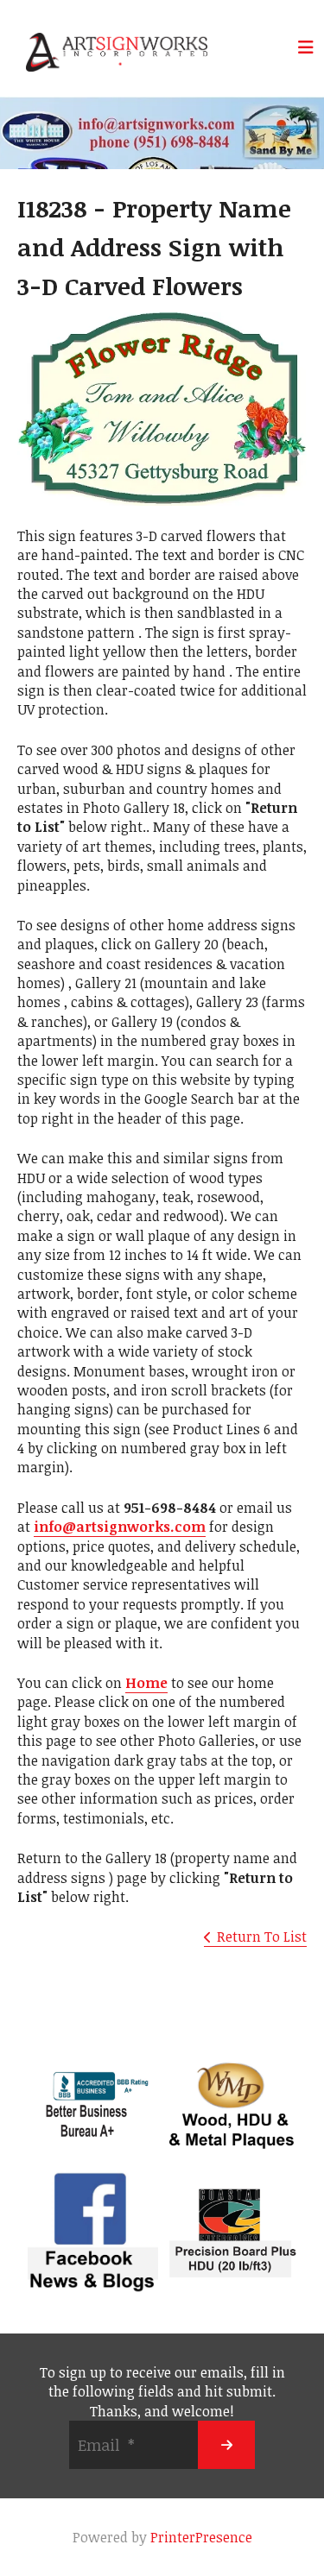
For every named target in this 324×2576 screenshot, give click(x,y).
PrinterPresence (201, 2537)
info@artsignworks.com (120, 1527)
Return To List (262, 1937)
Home (146, 1683)
